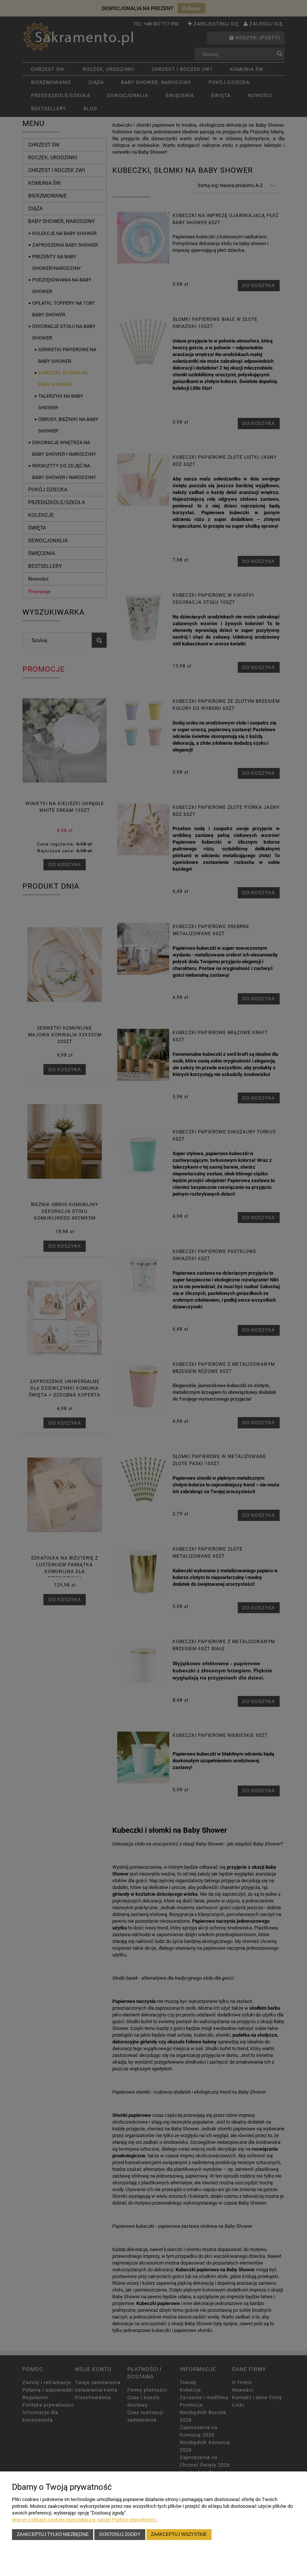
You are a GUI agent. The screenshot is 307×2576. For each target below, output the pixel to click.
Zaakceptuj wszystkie (179, 2534)
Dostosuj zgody (120, 2534)
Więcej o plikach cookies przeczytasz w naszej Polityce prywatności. (84, 2520)
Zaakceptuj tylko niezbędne (53, 2534)
